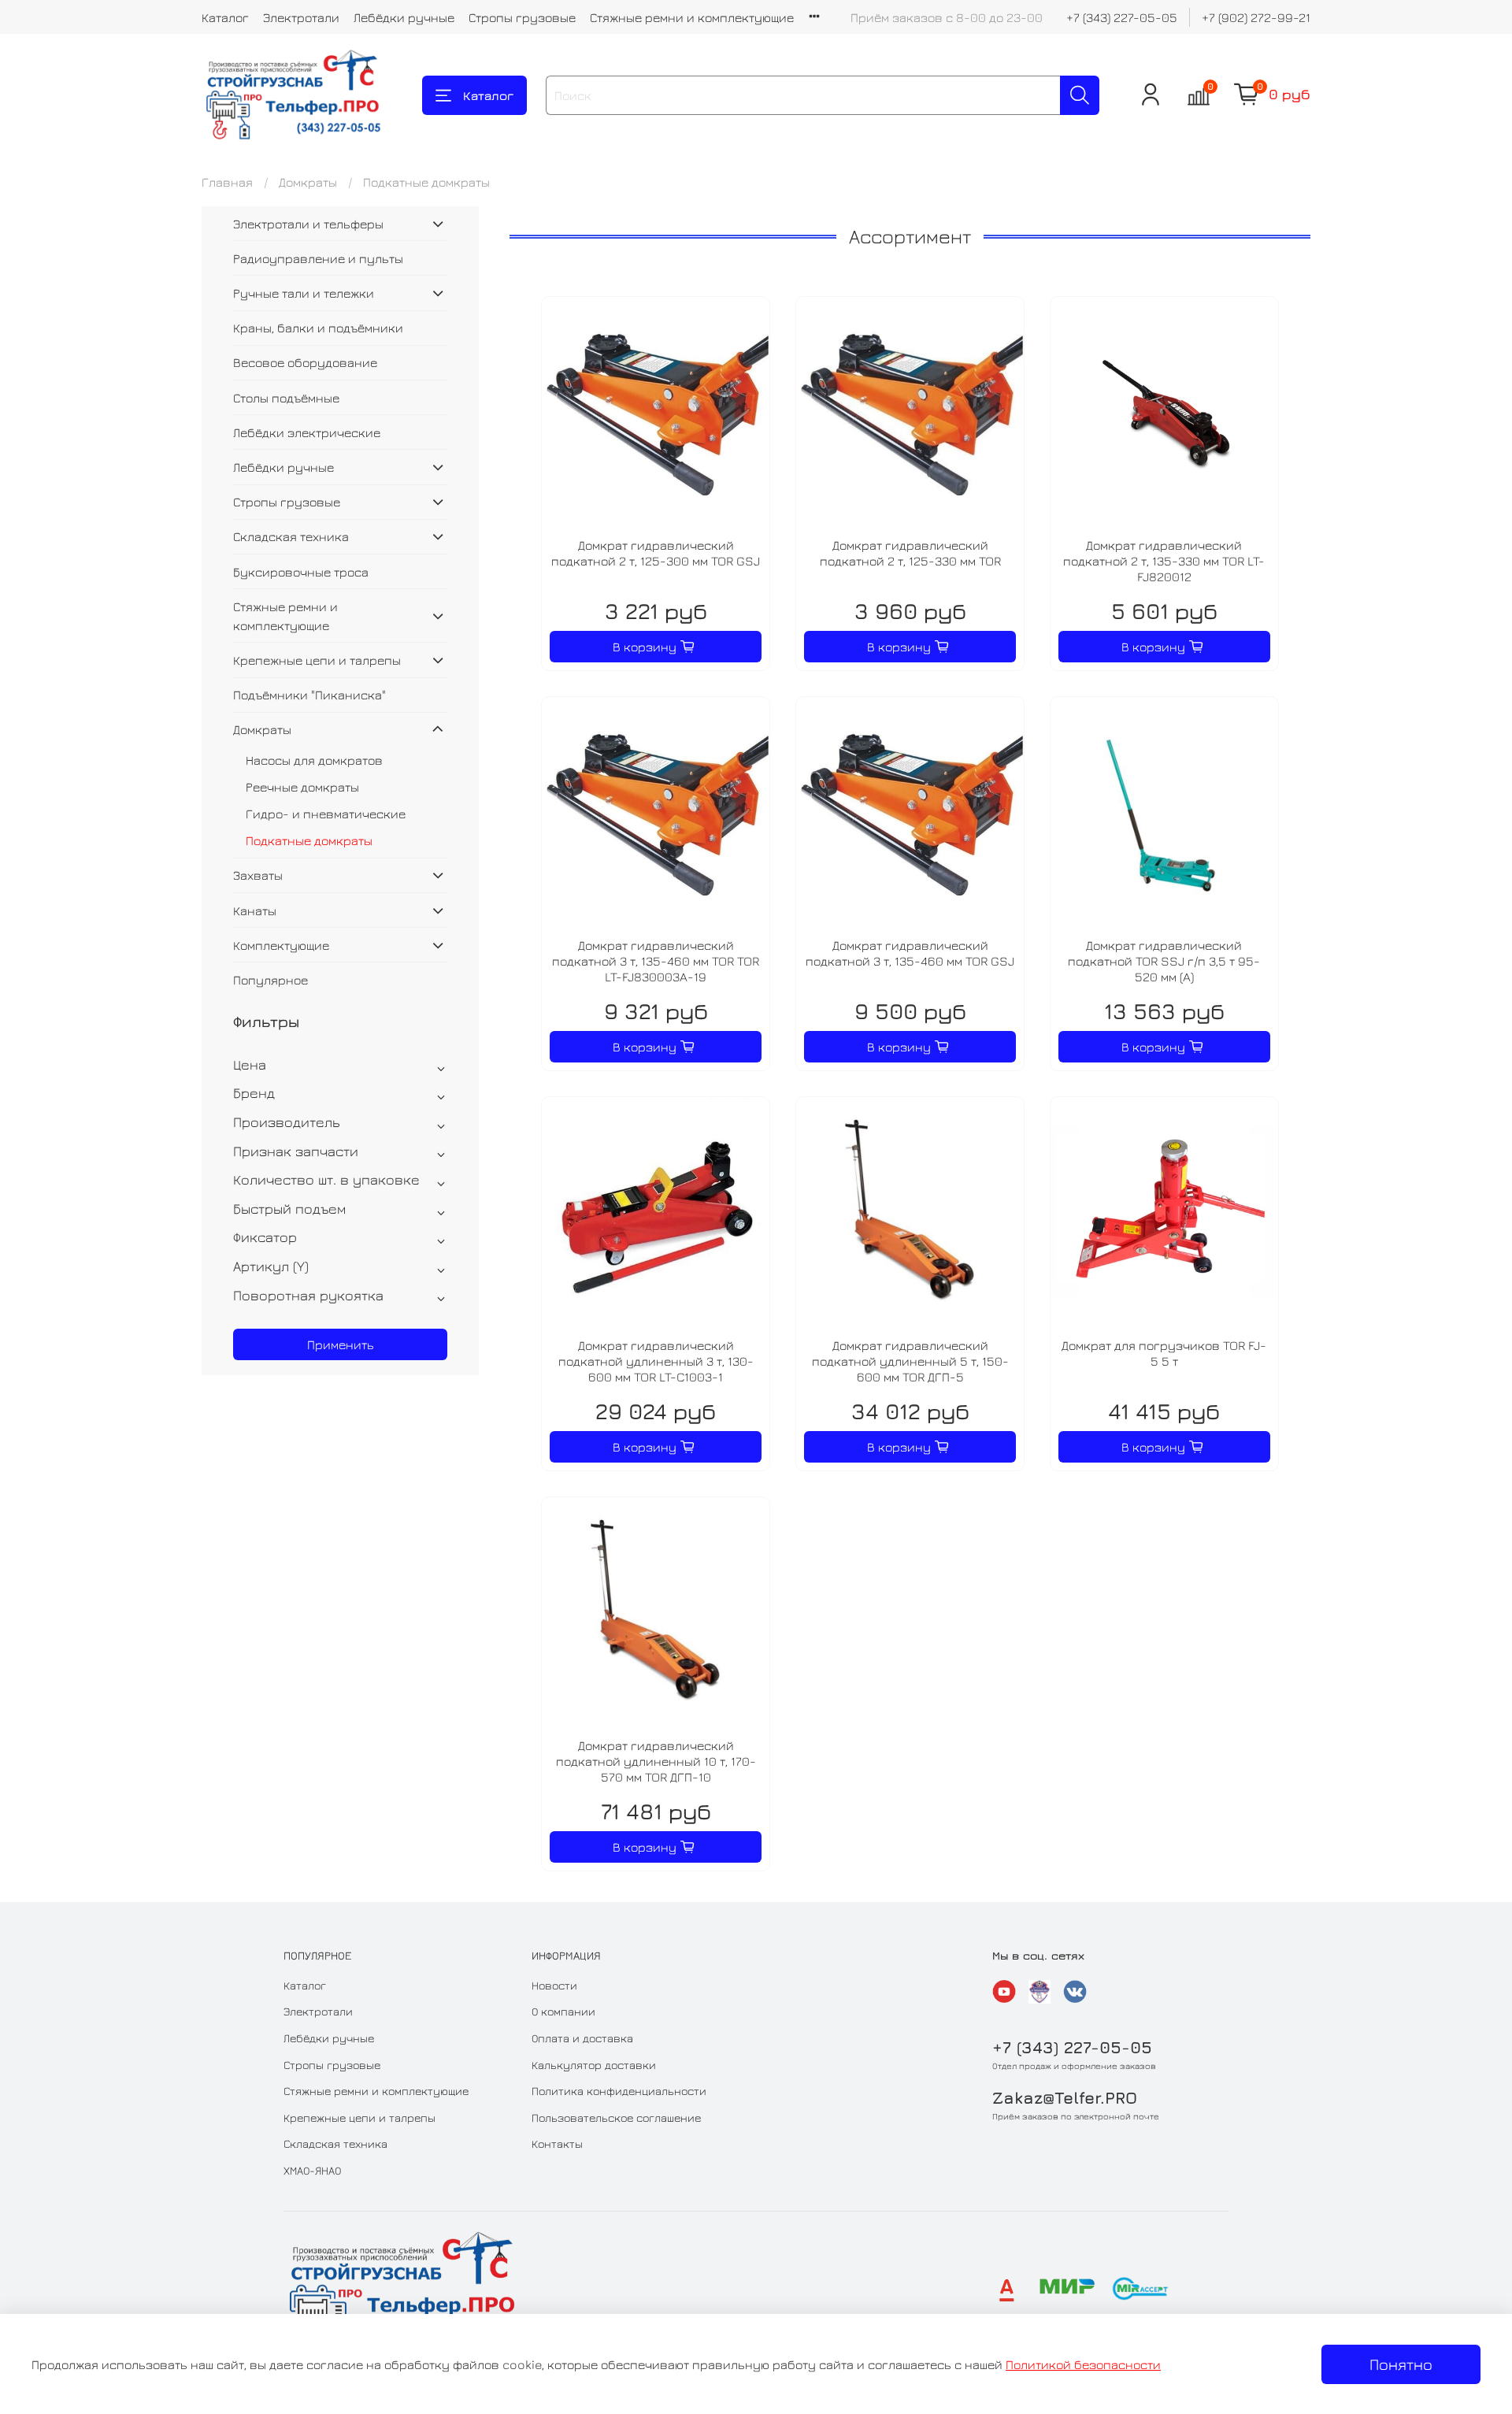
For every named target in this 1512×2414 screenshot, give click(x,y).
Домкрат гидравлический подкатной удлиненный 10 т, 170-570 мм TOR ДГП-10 (656, 1761)
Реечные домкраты (302, 787)
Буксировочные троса (301, 572)
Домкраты (308, 182)
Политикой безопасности (1083, 2364)
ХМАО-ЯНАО (312, 2170)
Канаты (255, 910)
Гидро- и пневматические (326, 814)
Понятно (1401, 2364)
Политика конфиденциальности (619, 2091)
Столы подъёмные (286, 398)
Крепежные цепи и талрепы (317, 660)
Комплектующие (281, 945)
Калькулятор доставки (594, 2065)
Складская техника (291, 536)
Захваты (258, 875)
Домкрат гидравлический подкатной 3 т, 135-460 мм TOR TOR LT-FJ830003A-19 (656, 961)
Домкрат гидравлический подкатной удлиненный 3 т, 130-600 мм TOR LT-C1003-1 (656, 1361)
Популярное (271, 980)
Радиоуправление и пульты (318, 258)
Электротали (301, 17)
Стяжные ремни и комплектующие (692, 17)
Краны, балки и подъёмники (318, 328)
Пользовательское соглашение (616, 2117)
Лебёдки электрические (307, 432)
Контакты (557, 2143)
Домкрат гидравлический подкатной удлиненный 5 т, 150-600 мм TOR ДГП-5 (910, 1361)
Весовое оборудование (305, 362)
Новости (554, 1985)
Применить (341, 1344)
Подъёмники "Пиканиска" (309, 695)
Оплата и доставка (582, 2038)
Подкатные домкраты (309, 840)
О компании (563, 2011)
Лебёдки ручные (404, 17)
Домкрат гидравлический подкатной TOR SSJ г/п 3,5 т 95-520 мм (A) (1164, 961)
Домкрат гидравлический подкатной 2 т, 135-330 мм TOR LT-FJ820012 (1164, 561)
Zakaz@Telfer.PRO (1065, 2098)
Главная (227, 182)
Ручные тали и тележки (304, 293)
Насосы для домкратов (314, 760)
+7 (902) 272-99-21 (1256, 17)
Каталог (225, 17)
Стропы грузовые (522, 17)
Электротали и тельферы (308, 224)
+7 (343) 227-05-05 (1122, 17)
